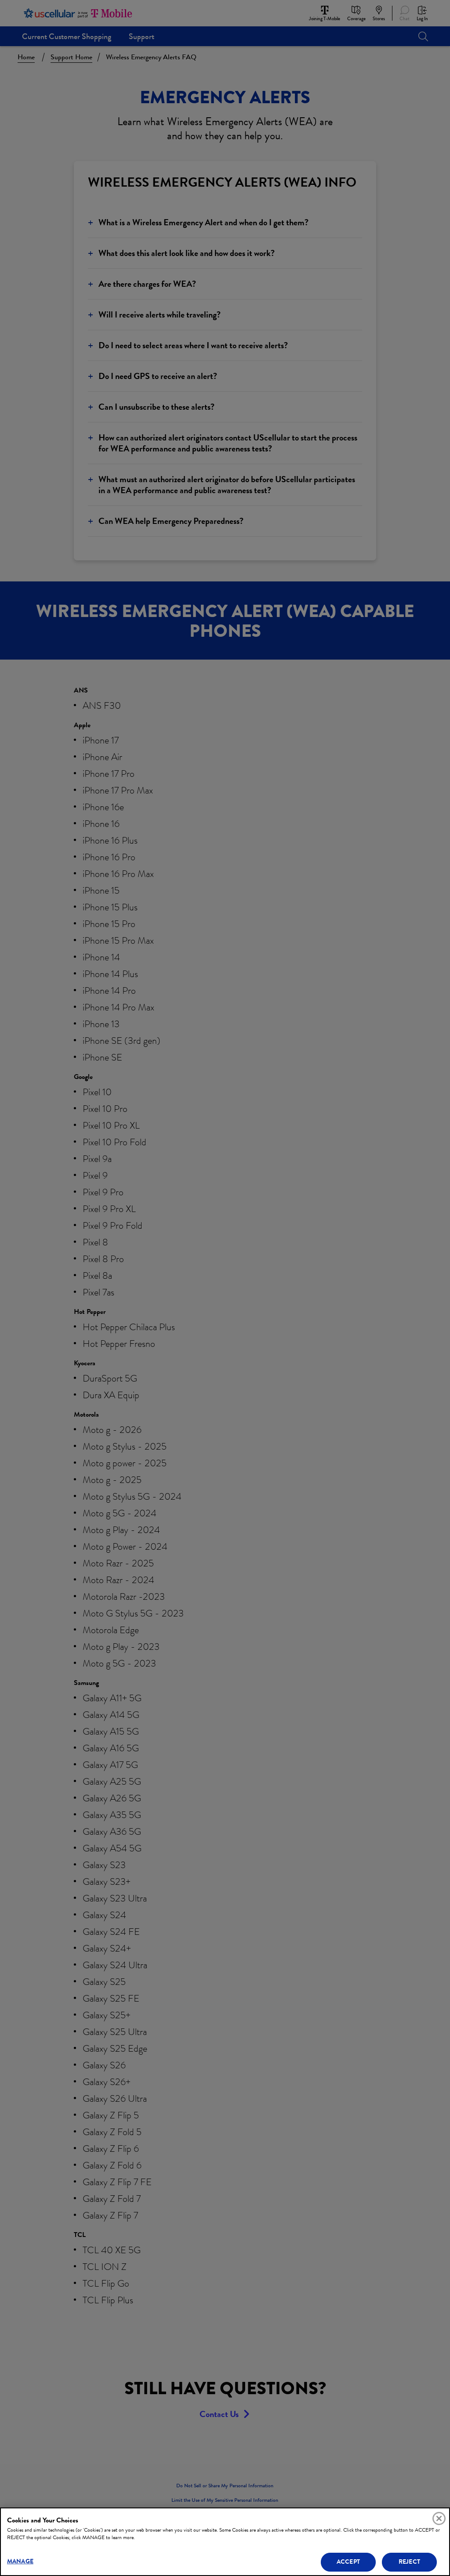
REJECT (409, 2562)
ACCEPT (348, 2562)
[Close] (439, 2518)
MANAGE (20, 2561)
